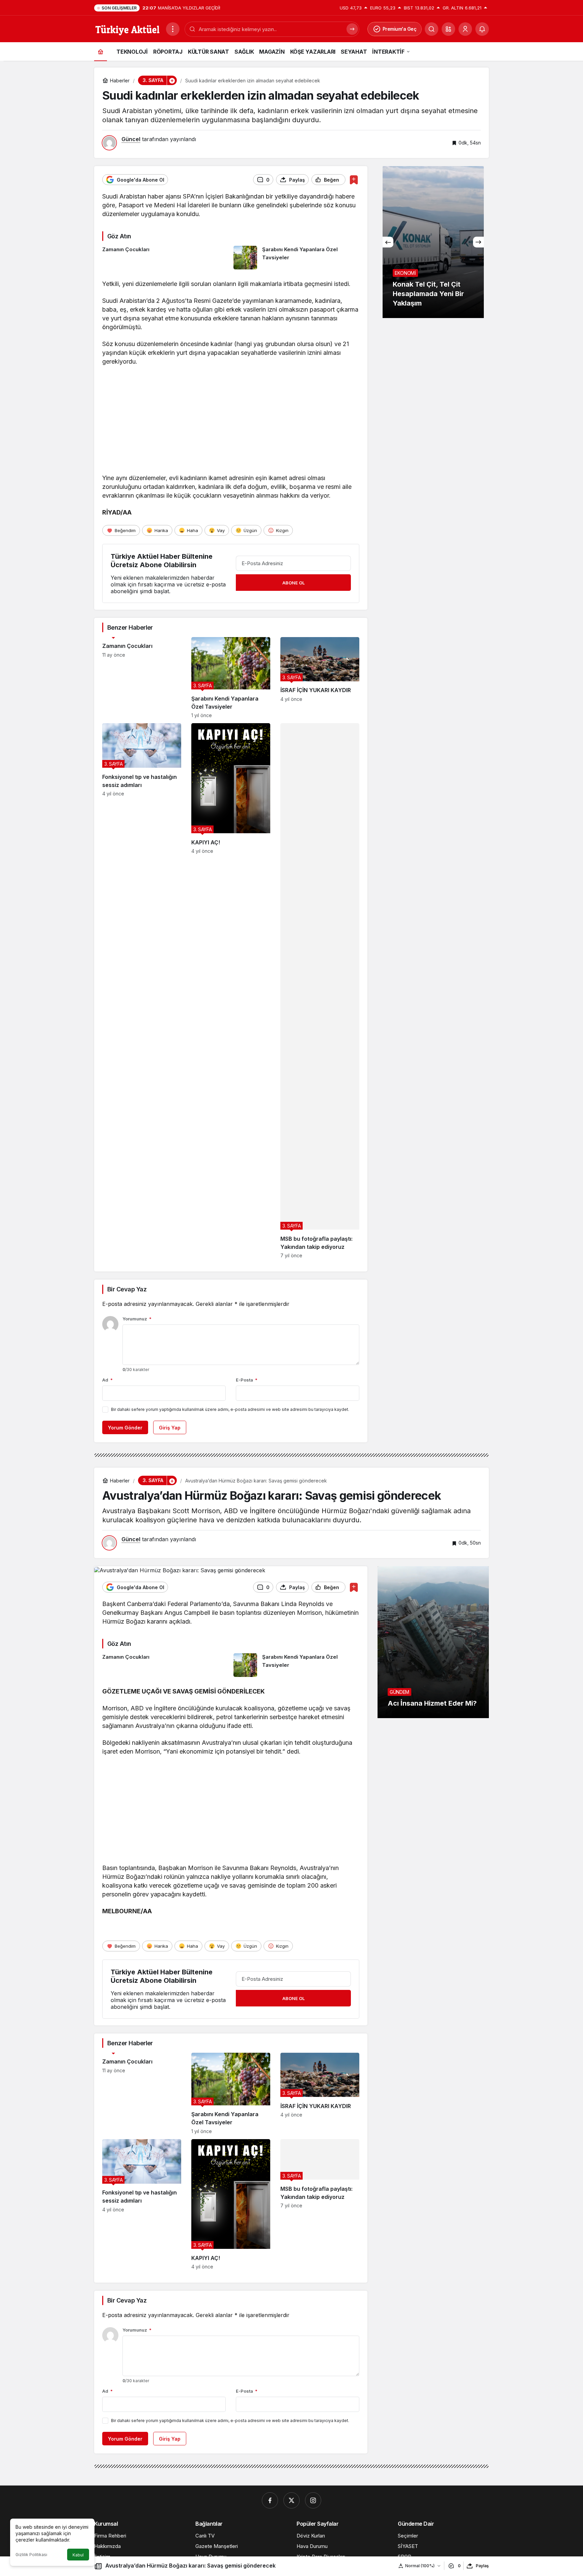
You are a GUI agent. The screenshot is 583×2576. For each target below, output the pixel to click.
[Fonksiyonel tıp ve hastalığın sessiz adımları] (142, 991)
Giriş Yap (170, 1428)
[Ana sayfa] (101, 51)
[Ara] (432, 29)
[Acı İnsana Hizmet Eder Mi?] (433, 1642)
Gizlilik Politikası (31, 2555)
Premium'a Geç (400, 29)
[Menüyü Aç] (173, 29)
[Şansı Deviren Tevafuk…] (433, 242)
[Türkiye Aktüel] (127, 28)
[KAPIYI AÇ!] (231, 991)
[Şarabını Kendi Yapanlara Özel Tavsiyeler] (297, 258)
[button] (448, 29)
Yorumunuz (137, 1319)
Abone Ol (294, 583)
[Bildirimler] (482, 29)
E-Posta (247, 1380)
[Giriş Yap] (465, 29)
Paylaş (482, 2566)
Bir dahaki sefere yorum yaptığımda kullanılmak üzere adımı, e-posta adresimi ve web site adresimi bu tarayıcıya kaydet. (230, 1409)
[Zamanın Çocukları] (165, 258)
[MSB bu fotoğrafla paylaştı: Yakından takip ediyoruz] (320, 991)
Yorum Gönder (125, 1428)
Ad (107, 1380)
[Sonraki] (478, 242)
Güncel (131, 139)
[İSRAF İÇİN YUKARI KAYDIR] (320, 678)
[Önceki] (388, 242)
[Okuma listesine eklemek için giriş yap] (354, 180)
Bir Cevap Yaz (127, 1289)
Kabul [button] (78, 2555)
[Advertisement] (231, 421)
